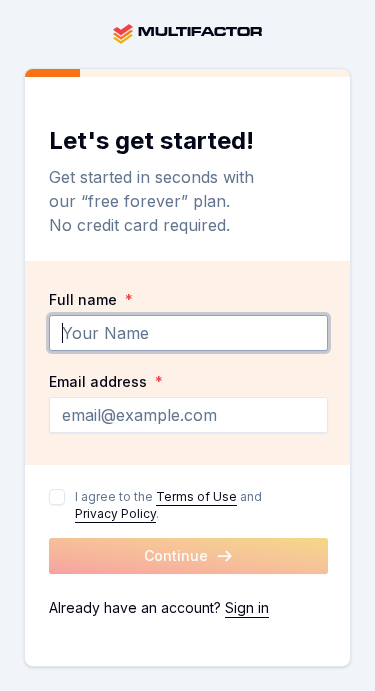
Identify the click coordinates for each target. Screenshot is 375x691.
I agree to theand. (168, 505)
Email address (106, 382)
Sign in (247, 607)
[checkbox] (57, 497)
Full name (91, 300)
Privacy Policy (115, 513)
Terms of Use (196, 496)
